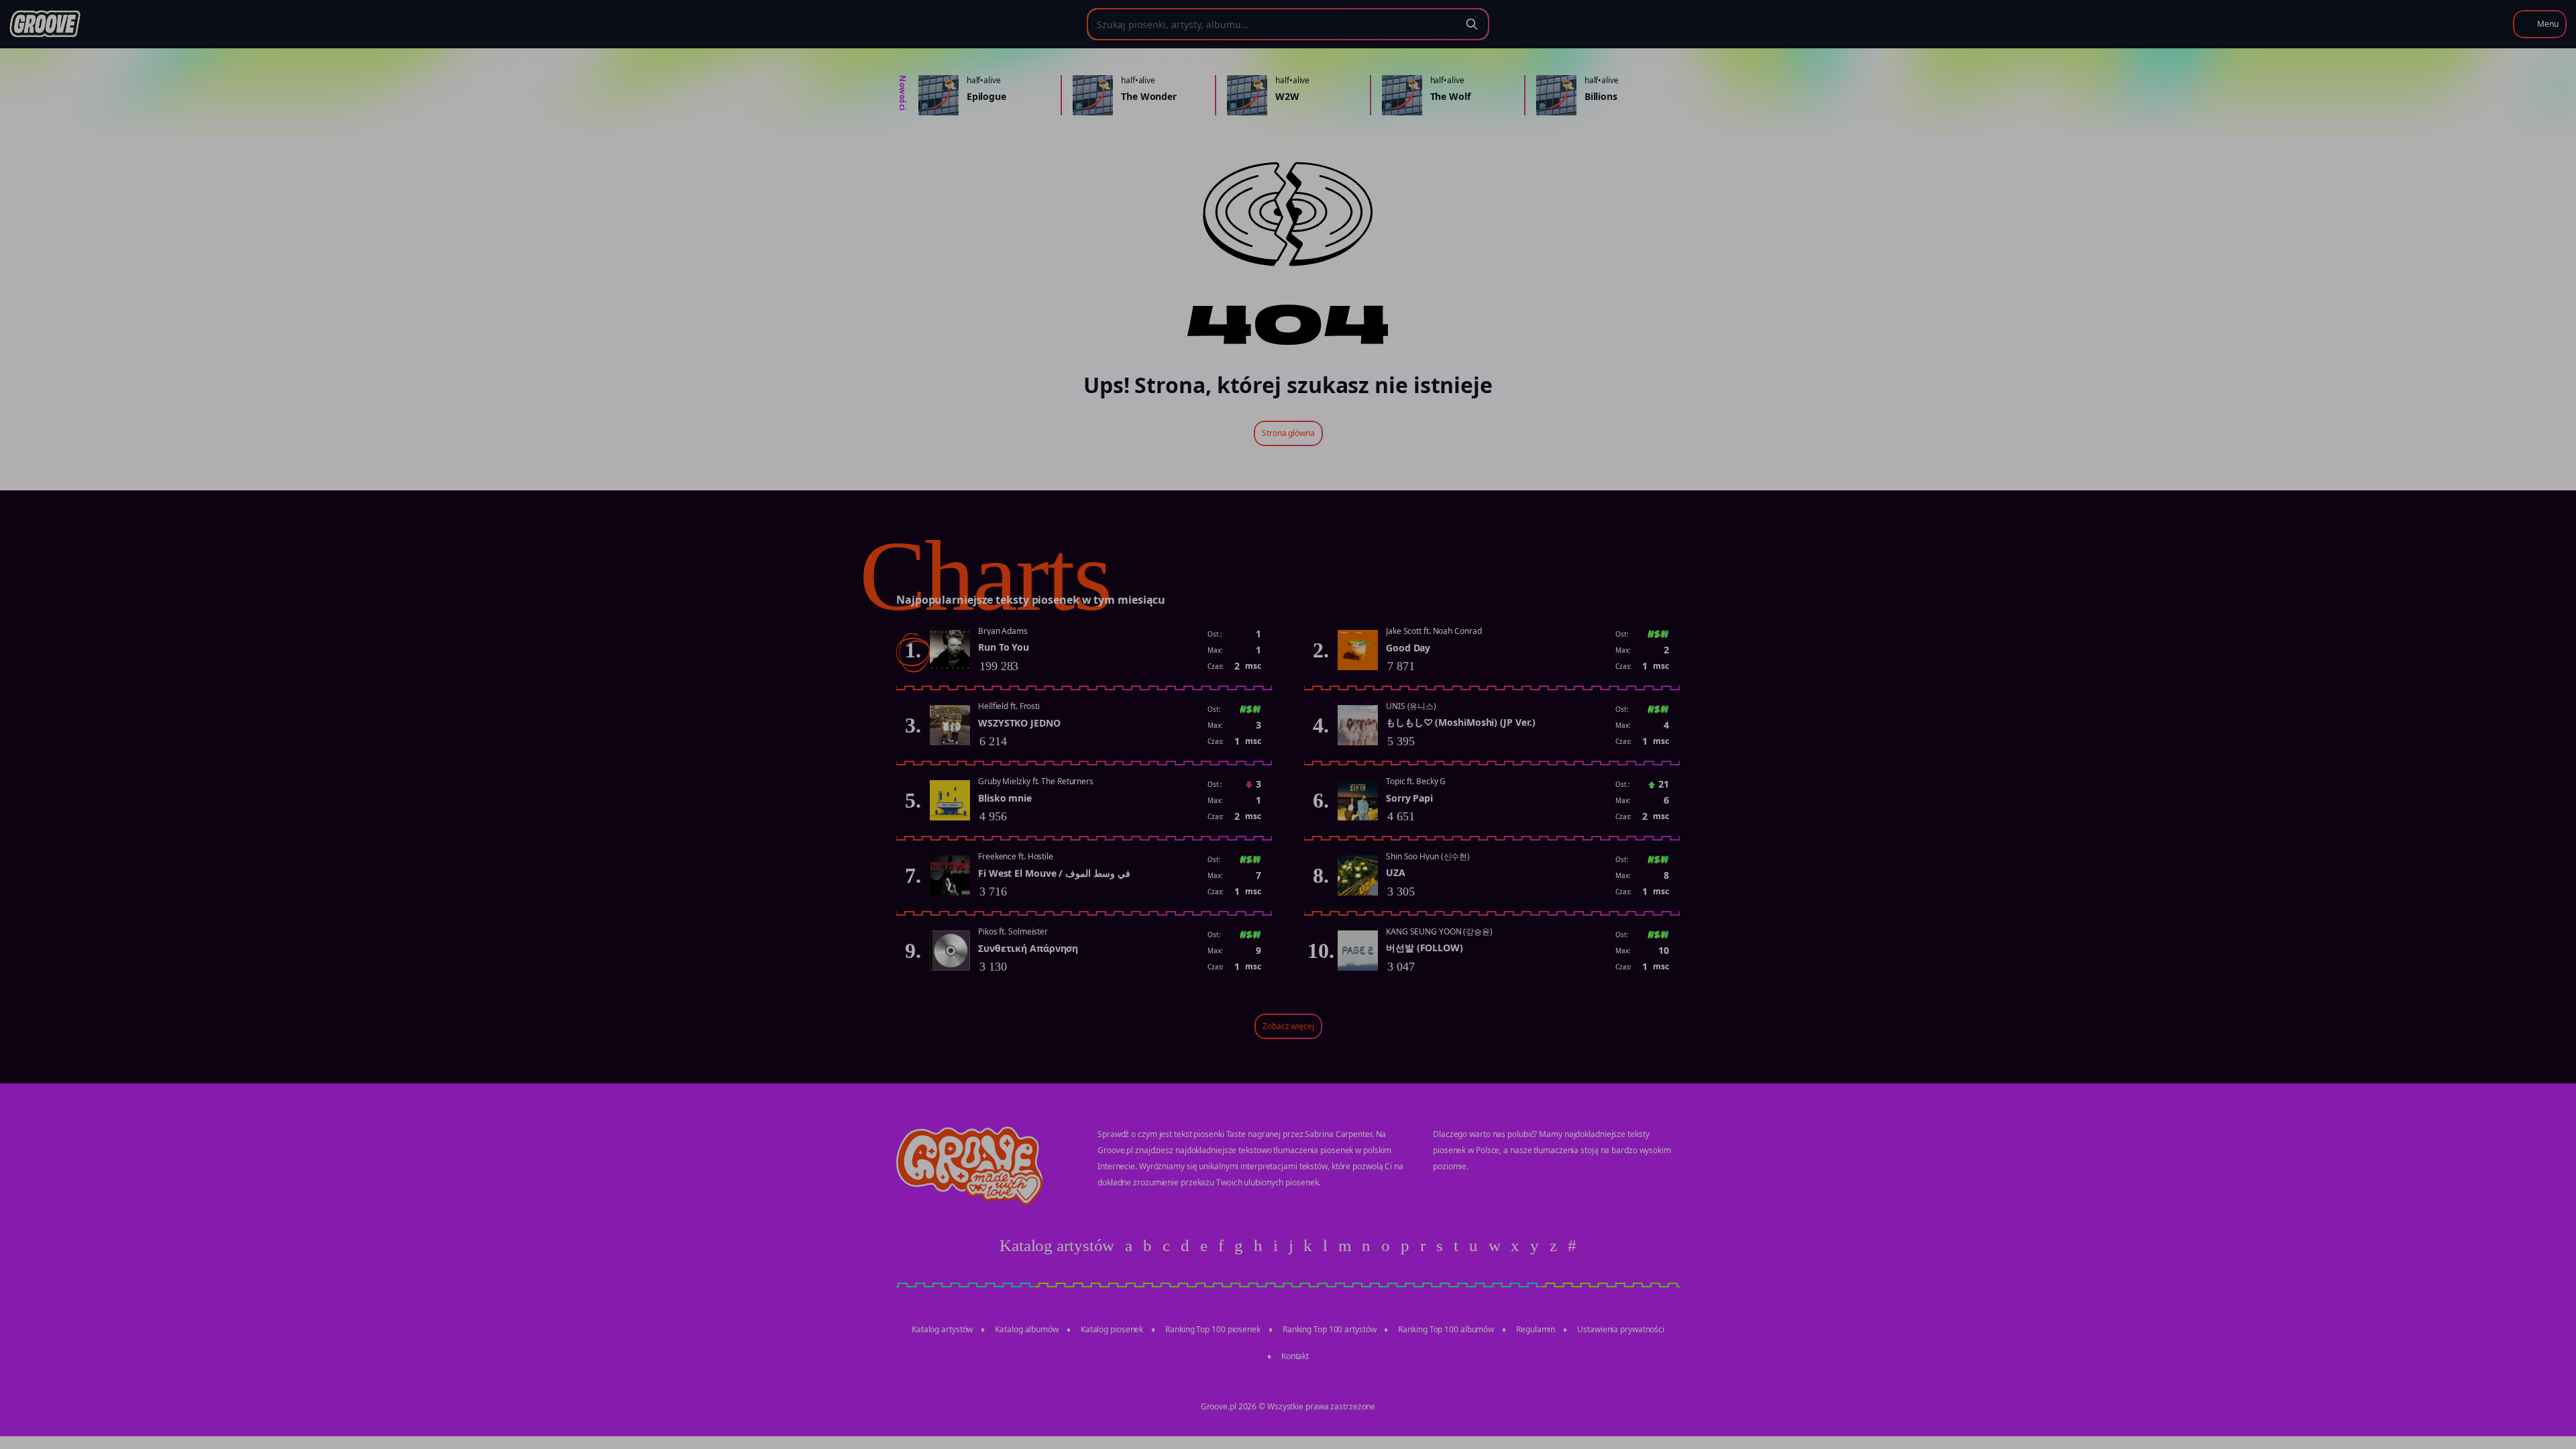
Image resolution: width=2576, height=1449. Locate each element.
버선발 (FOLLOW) (1425, 948)
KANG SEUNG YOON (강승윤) (1439, 931)
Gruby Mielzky (1004, 781)
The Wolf (1450, 96)
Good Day (1408, 648)
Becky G (1431, 781)
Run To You (1004, 647)
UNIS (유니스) (1411, 706)
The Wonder (1149, 96)
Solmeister (1028, 931)
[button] (2540, 24)
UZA (1396, 872)
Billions (1601, 96)
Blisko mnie (1005, 798)
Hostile (1040, 856)
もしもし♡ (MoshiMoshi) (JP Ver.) (1461, 722)
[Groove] (45, 24)
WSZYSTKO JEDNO (1019, 723)
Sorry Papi (1409, 798)
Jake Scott (1404, 631)
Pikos (988, 931)
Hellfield (993, 706)
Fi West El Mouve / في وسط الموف (1054, 873)
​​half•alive (984, 80)
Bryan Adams (1003, 631)
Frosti (1030, 706)
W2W (1287, 96)
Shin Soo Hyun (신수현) (1428, 856)
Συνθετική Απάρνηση (1028, 948)
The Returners (1067, 781)
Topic (1396, 781)
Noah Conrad (1457, 631)
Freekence (997, 856)
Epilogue (986, 96)
